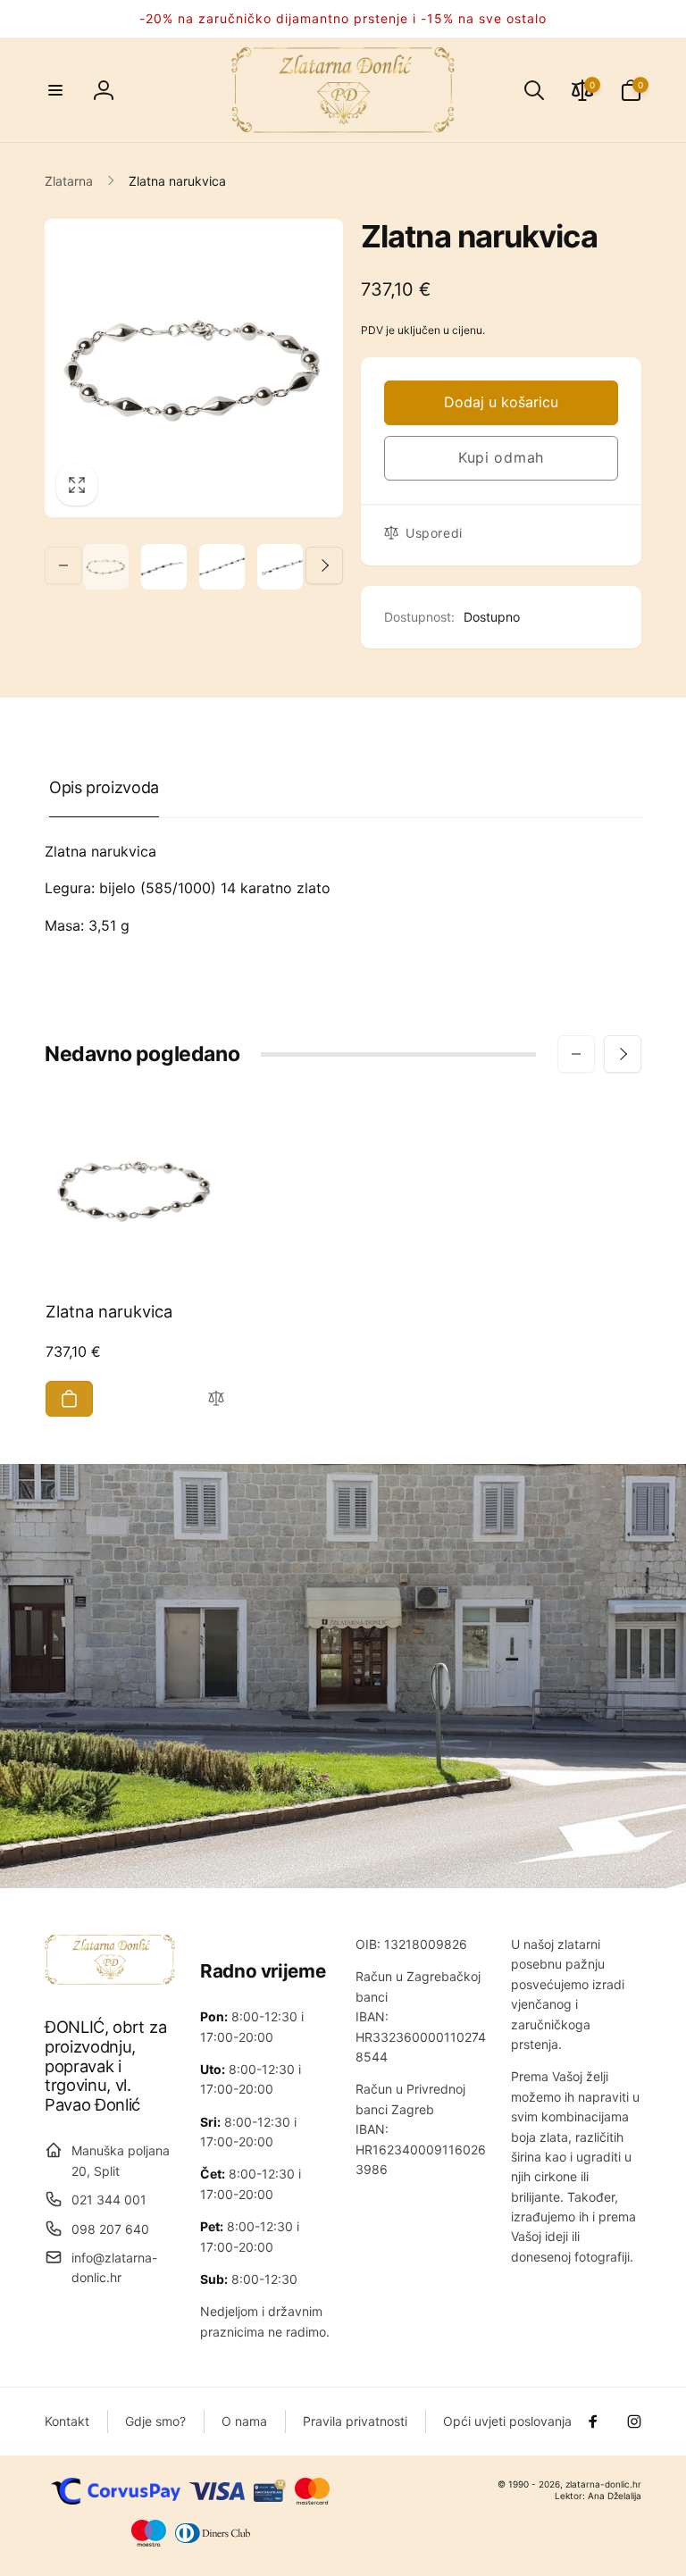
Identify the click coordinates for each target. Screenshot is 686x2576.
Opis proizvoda (104, 787)
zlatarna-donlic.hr (603, 2484)
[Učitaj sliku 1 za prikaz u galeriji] (106, 567)
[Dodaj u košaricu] (69, 1399)
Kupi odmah (501, 457)
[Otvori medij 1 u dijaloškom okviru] (194, 368)
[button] (55, 90)
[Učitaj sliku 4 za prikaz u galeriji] (280, 567)
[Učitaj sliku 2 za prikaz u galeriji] (164, 567)
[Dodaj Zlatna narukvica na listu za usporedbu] (216, 1399)
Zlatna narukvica (109, 1311)
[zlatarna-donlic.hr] (110, 1979)
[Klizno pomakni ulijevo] (63, 565)
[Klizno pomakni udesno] (324, 565)
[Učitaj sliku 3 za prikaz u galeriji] (222, 567)
